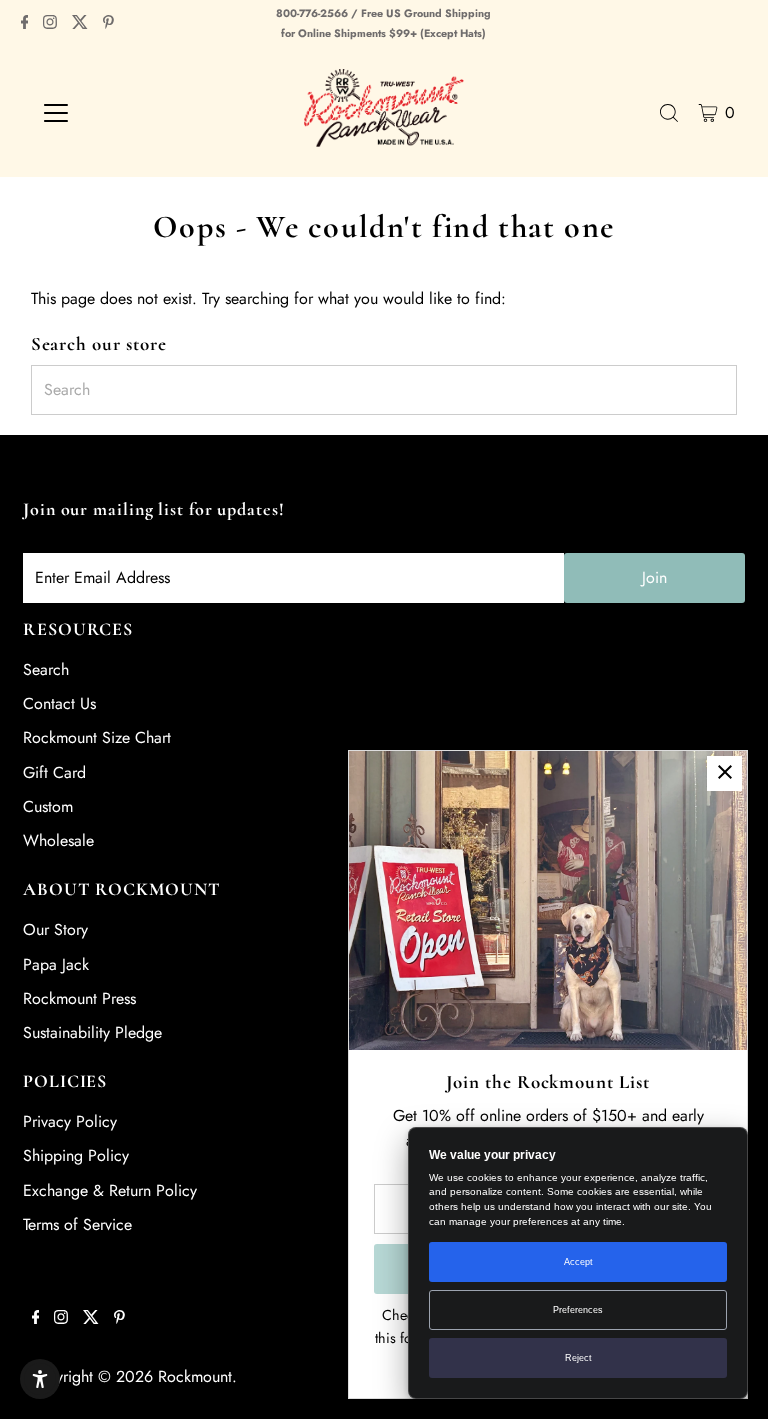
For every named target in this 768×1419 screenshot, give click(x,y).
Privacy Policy (70, 1121)
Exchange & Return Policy (110, 1190)
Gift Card (54, 772)
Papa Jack (56, 964)
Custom (48, 806)
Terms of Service (77, 1224)
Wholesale (58, 840)
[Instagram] (50, 24)
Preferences (578, 1310)
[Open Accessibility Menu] (40, 1379)
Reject (578, 1358)
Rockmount (195, 1376)
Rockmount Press (79, 998)
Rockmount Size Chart (97, 737)
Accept (578, 1262)
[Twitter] (80, 24)
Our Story (55, 929)
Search (46, 669)
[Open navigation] (114, 113)
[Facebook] (25, 24)
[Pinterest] (108, 24)
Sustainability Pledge (92, 1032)
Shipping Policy (76, 1155)
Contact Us (59, 703)
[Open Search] (669, 113)
